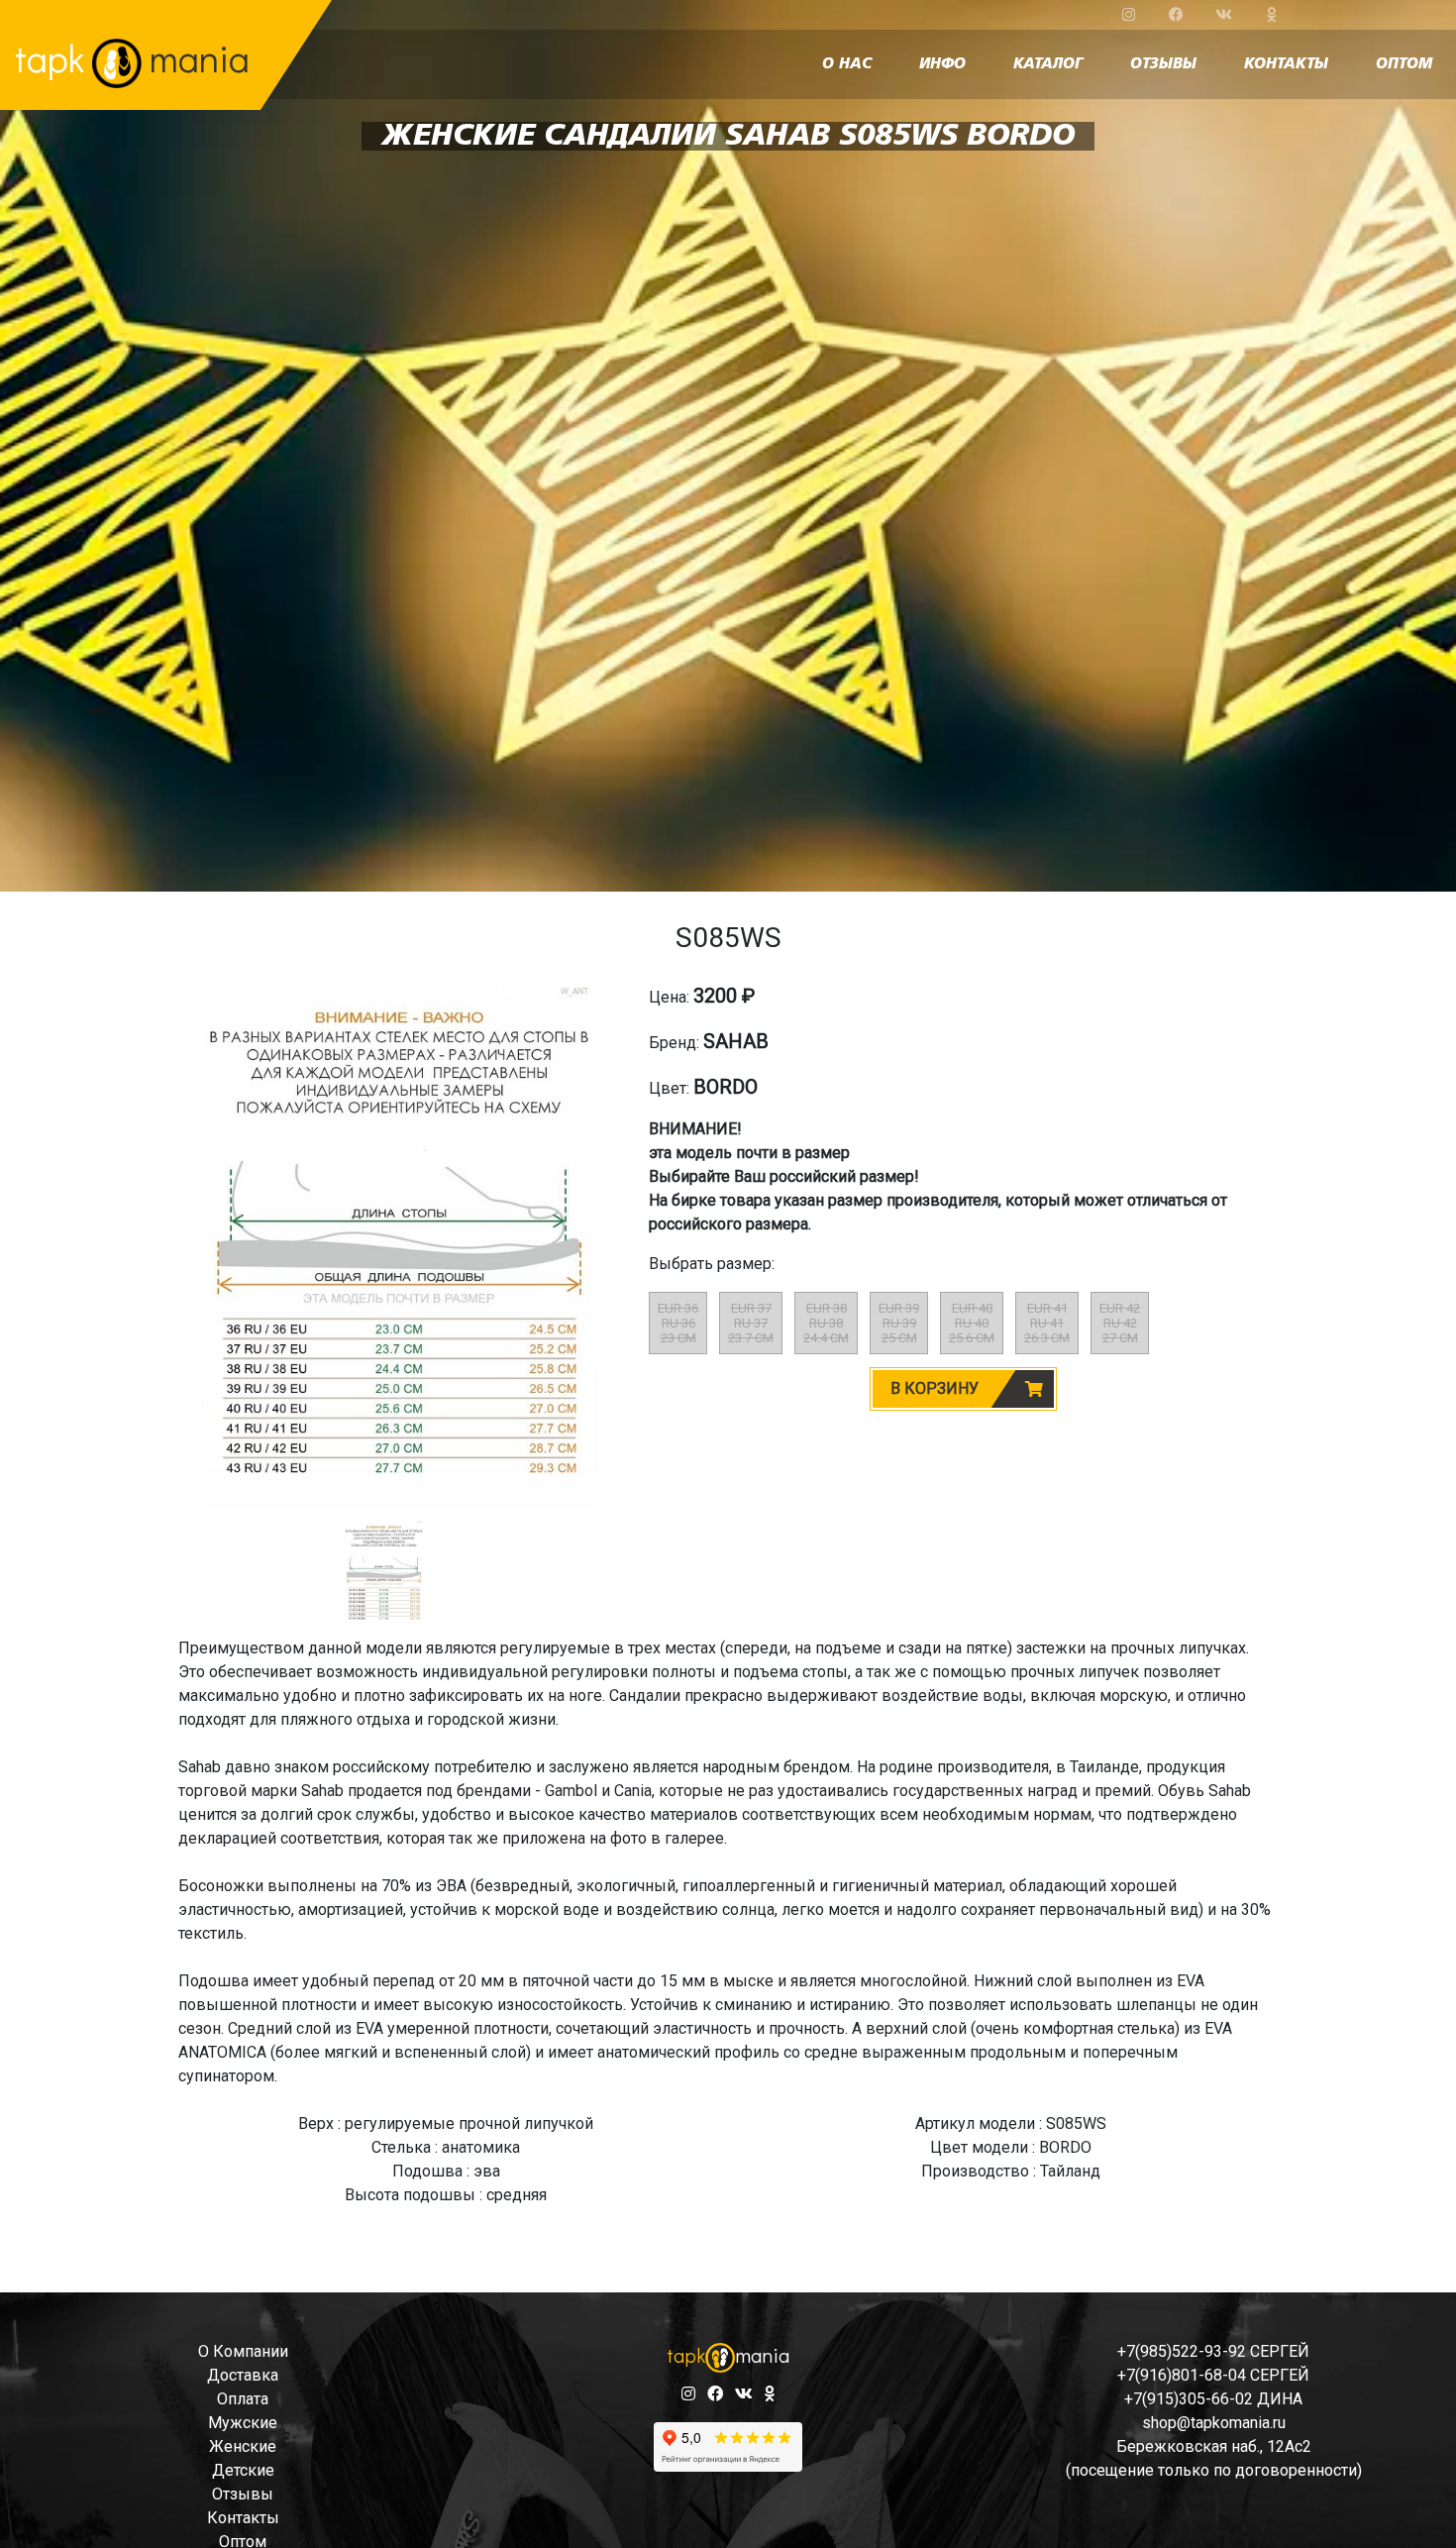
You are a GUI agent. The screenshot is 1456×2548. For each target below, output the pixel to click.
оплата (243, 2399)
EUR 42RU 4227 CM (1120, 1323)
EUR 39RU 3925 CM (899, 1323)
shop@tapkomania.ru (1214, 2423)
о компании (243, 2351)
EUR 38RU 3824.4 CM (826, 1323)
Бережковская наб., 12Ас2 (1214, 2446)
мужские (243, 2423)
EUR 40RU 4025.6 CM (972, 1323)
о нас (847, 64)
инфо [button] (942, 64)
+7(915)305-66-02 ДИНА (1213, 2399)
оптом (1404, 64)
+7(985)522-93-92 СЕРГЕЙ (1213, 2351)
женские (243, 2446)
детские (243, 2470)
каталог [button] (1048, 64)
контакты (1286, 64)
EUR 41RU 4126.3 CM (1047, 1323)
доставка (243, 2375)
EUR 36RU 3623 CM (678, 1323)
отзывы (1163, 64)
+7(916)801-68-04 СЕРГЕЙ (1213, 2375)
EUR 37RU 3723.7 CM (751, 1323)
